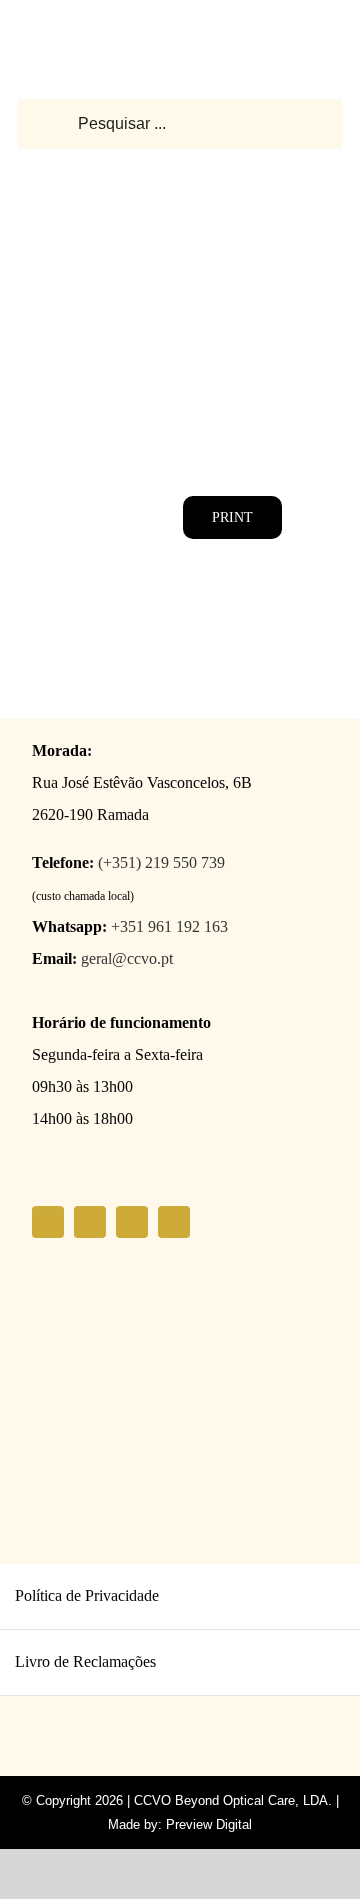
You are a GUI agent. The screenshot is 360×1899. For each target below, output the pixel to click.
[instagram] (90, 1222)
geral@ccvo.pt (127, 958)
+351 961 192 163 (169, 926)
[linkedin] (174, 1222)
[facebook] (48, 1222)
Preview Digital (209, 1824)
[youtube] (132, 1222)
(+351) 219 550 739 (161, 862)
